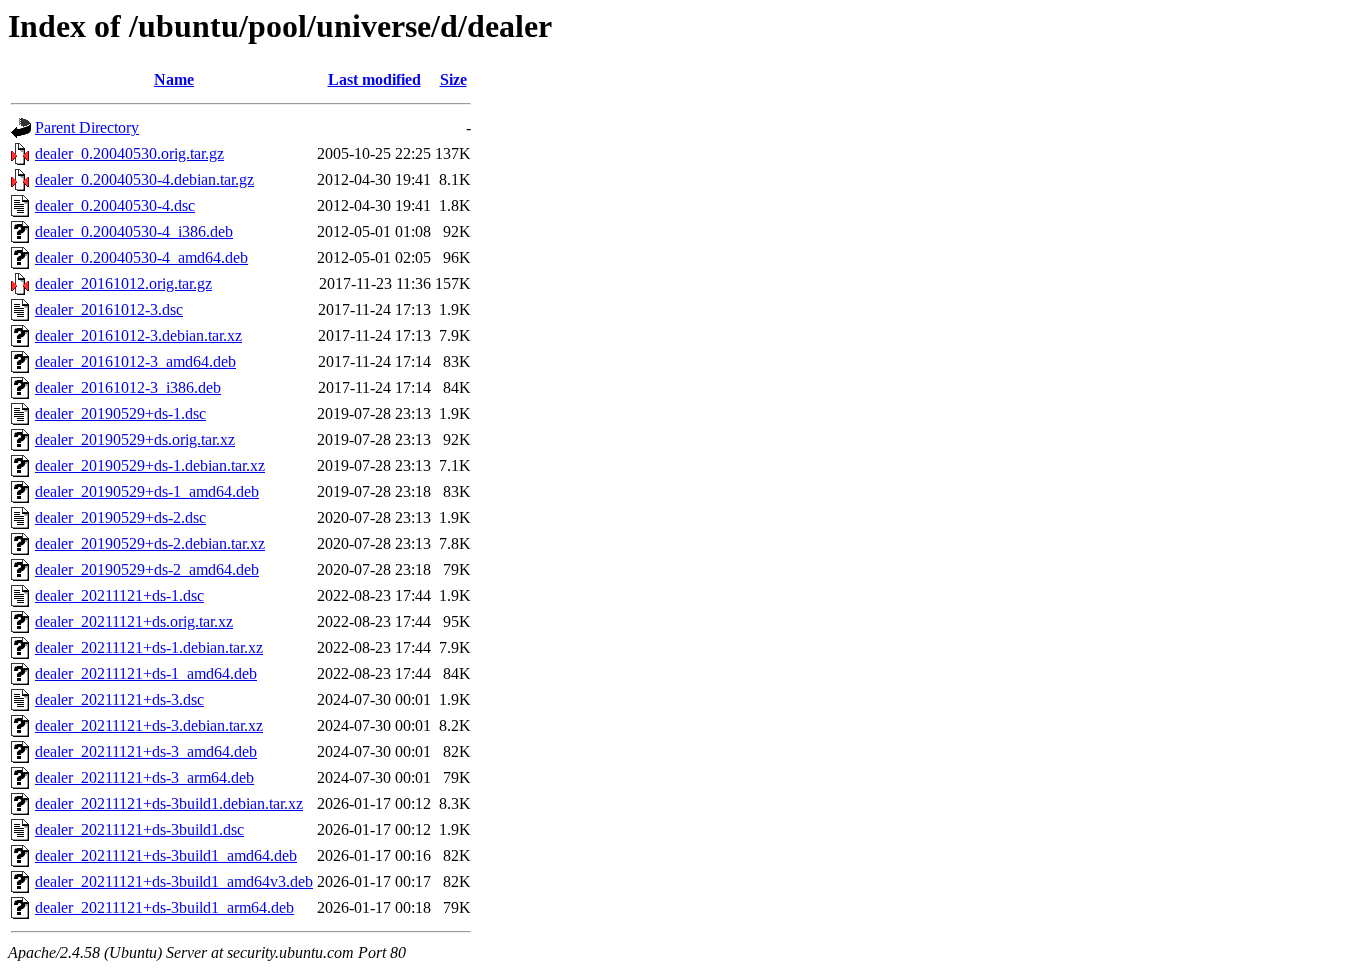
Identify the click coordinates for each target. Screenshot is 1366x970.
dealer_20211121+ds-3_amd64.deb (146, 751)
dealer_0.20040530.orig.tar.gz (129, 153)
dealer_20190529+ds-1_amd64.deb (147, 491)
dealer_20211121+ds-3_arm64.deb (144, 777)
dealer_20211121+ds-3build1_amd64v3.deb (174, 881)
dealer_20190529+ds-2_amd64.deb (147, 569)
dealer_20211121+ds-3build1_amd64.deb (166, 855)
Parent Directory (87, 127)
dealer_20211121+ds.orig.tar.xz (134, 621)
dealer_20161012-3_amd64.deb (135, 361)
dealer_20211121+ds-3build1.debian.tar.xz (169, 803)
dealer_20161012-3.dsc (109, 309)
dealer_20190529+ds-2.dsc (120, 517)
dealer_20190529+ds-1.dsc (120, 413)
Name (174, 79)
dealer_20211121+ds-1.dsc (119, 595)
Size (453, 79)
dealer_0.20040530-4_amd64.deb (141, 257)
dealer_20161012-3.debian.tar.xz (138, 335)
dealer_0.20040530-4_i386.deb (134, 231)
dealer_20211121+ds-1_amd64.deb (146, 673)
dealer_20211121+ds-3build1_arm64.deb (164, 907)
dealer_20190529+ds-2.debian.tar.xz (150, 543)
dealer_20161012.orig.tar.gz (123, 283)
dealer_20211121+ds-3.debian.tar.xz (149, 725)
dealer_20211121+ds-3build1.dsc (139, 829)
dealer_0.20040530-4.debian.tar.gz (144, 179)
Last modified (374, 79)
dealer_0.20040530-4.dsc (115, 205)
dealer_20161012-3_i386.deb (128, 387)
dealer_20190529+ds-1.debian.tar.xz (150, 465)
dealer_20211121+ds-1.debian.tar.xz (149, 647)
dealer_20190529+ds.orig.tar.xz (135, 439)
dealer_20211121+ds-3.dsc (119, 699)
